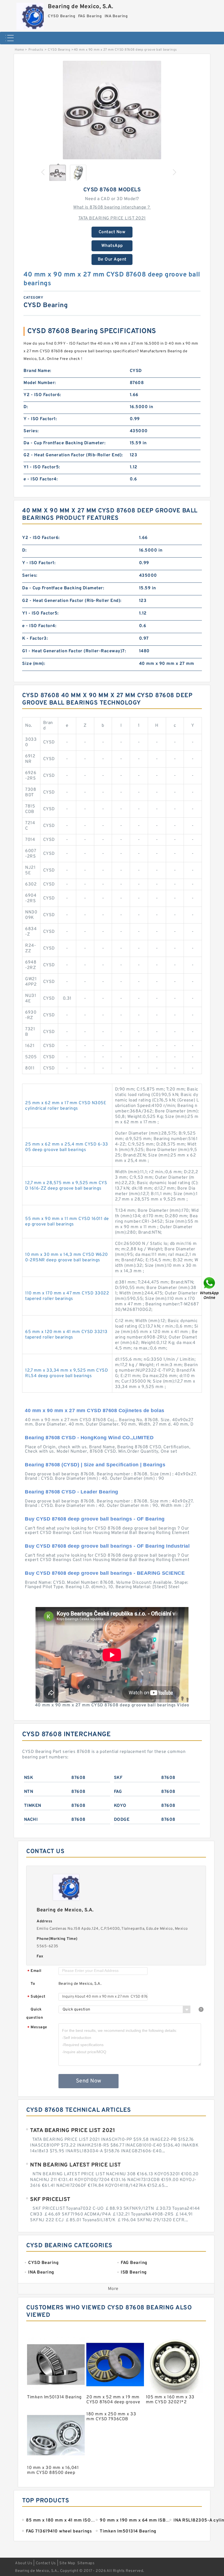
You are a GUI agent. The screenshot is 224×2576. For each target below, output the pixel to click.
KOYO (120, 1806)
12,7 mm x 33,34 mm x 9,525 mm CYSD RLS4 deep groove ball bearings (67, 1373)
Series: (31, 431)
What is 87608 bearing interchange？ (112, 207)
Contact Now (112, 232)
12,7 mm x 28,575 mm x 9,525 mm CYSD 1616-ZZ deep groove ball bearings (66, 1186)
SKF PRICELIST (50, 2200)
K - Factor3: (35, 639)
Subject (36, 1997)
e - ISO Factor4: (41, 479)
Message (37, 2028)
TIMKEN (33, 1806)
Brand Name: (37, 371)
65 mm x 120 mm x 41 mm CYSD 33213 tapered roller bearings (66, 1335)
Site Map (67, 2563)
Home (19, 50)
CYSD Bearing (59, 50)
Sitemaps (86, 2563)
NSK (29, 1778)
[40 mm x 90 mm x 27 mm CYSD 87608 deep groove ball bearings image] (112, 110)
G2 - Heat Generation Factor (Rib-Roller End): (73, 455)
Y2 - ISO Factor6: (42, 395)
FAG (118, 1792)
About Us (24, 2563)
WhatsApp (112, 246)
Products (36, 50)
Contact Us (46, 2563)
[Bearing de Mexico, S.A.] (30, 15)
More (113, 2289)
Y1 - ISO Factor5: (42, 467)
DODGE (122, 1820)
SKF (118, 1778)
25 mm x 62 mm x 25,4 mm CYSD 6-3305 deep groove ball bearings (67, 1147)
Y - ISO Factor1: (40, 419)
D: (26, 407)
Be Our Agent (112, 259)
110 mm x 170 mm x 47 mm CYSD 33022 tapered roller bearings (67, 1296)
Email (34, 1971)
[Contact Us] (210, 1288)
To (33, 1984)
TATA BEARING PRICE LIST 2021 (112, 218)
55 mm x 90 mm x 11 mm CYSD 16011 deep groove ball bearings (67, 1222)
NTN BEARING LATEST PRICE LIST (76, 2165)
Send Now (89, 2081)
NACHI (31, 1820)
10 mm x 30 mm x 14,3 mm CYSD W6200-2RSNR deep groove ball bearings (67, 1257)
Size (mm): (34, 664)
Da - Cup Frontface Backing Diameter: (64, 443)
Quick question (35, 2014)
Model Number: (40, 383)
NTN (29, 1792)
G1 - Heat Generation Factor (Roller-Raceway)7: (74, 651)
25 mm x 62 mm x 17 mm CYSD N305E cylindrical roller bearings (66, 1106)
